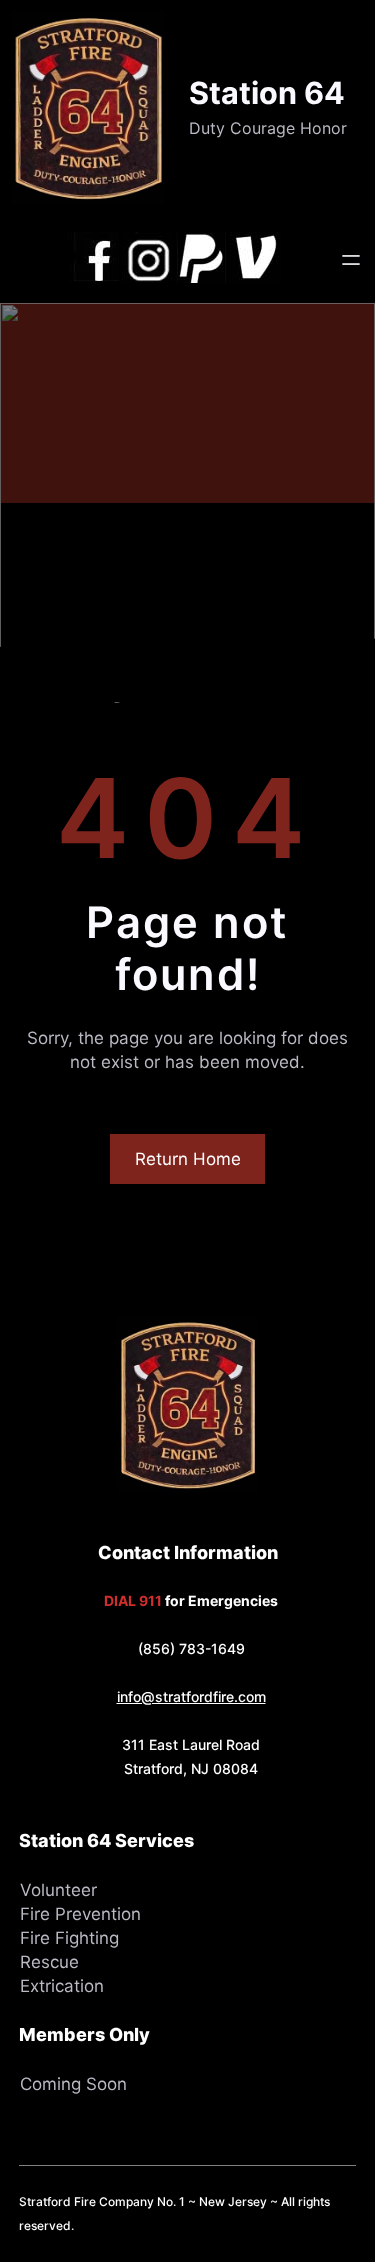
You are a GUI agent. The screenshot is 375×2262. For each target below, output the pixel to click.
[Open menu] (351, 260)
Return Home (188, 1159)
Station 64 (267, 92)
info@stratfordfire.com (191, 1696)
